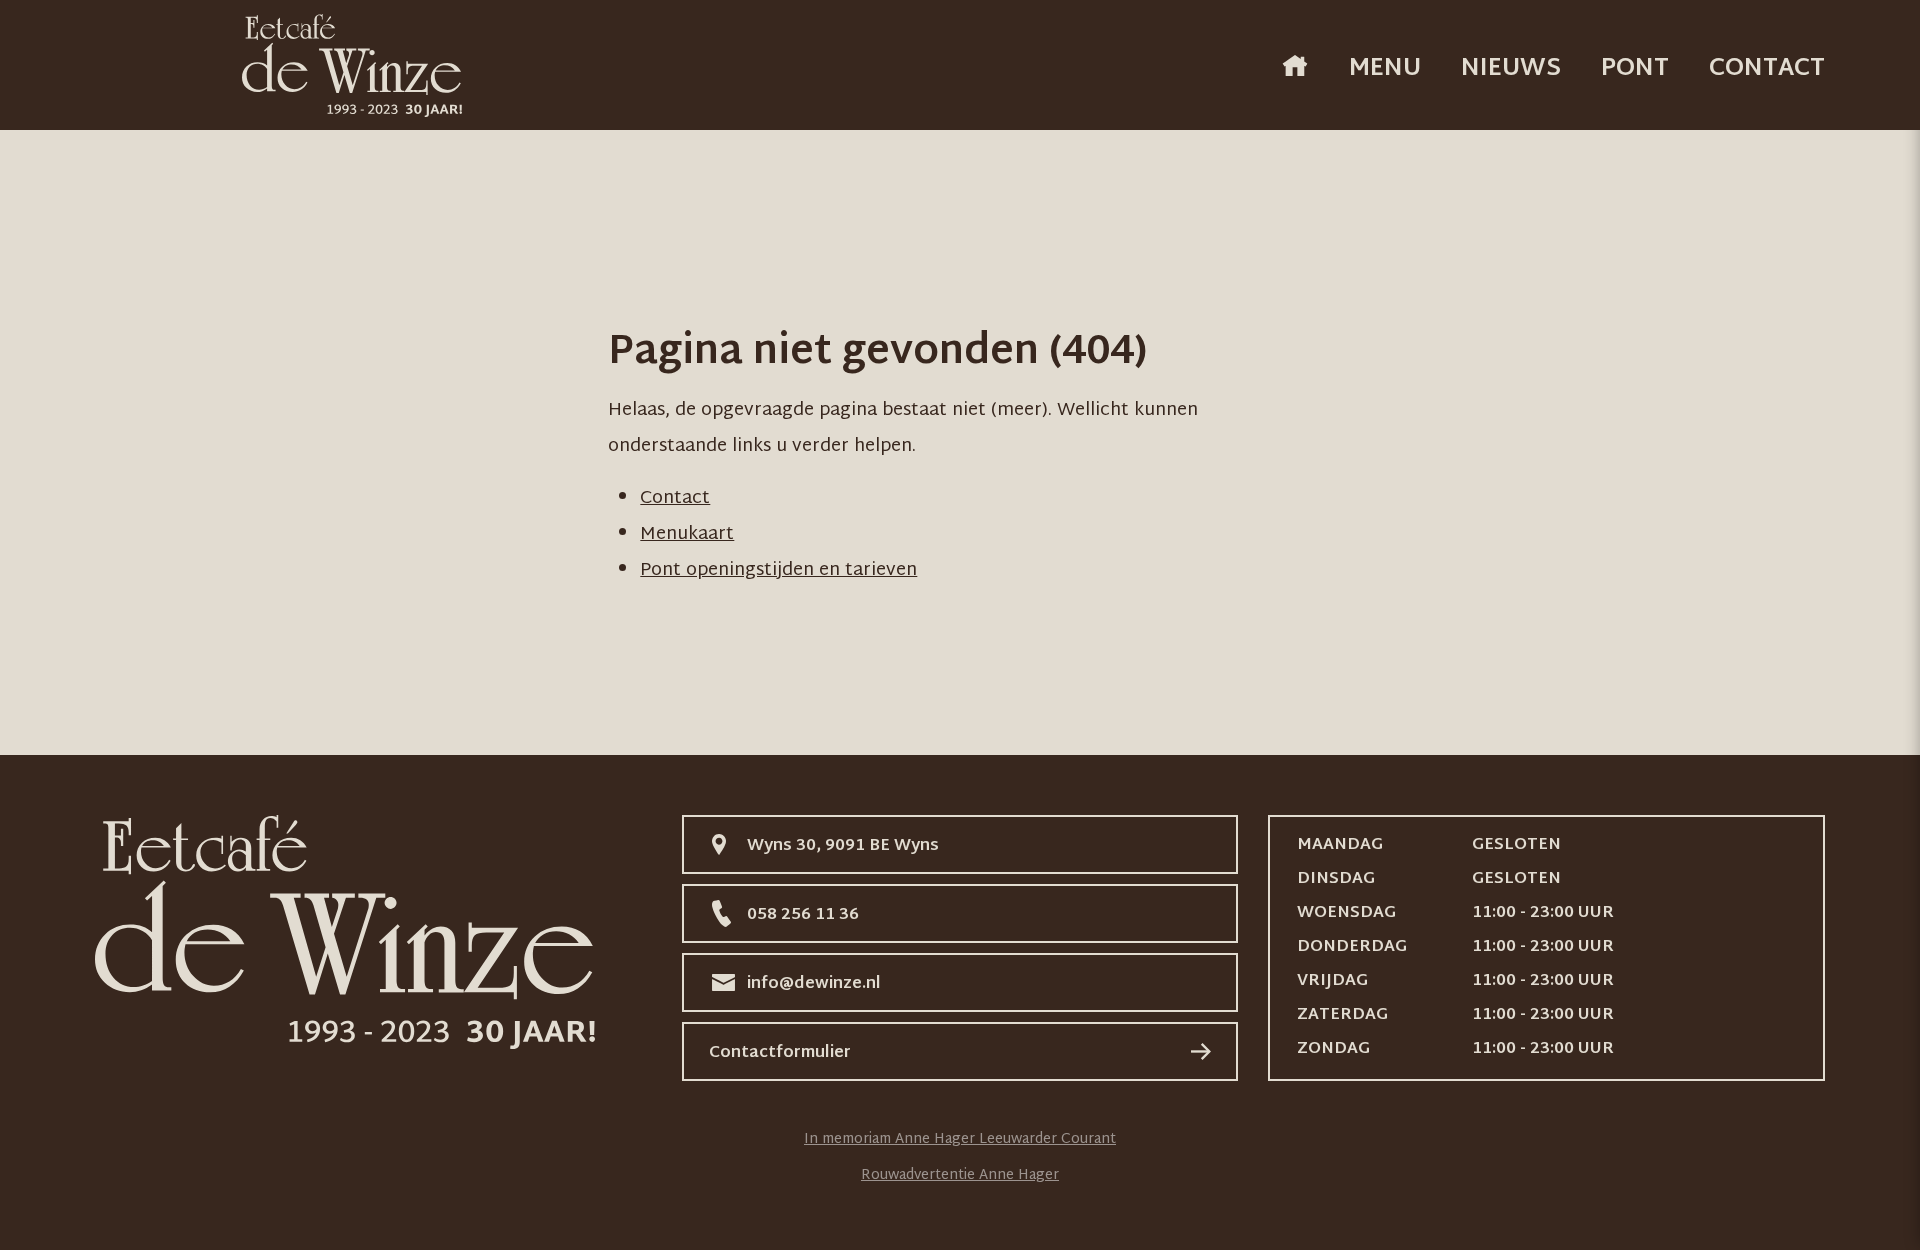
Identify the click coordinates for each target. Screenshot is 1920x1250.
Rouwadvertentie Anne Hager (960, 1175)
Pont (1635, 69)
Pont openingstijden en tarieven (778, 570)
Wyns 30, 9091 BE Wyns (843, 846)
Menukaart (687, 534)
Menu (1385, 69)
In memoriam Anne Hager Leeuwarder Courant (960, 1139)
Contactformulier (780, 1053)
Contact (1767, 69)
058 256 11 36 (803, 915)
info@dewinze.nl (814, 984)
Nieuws (1511, 69)
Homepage (1295, 65)
